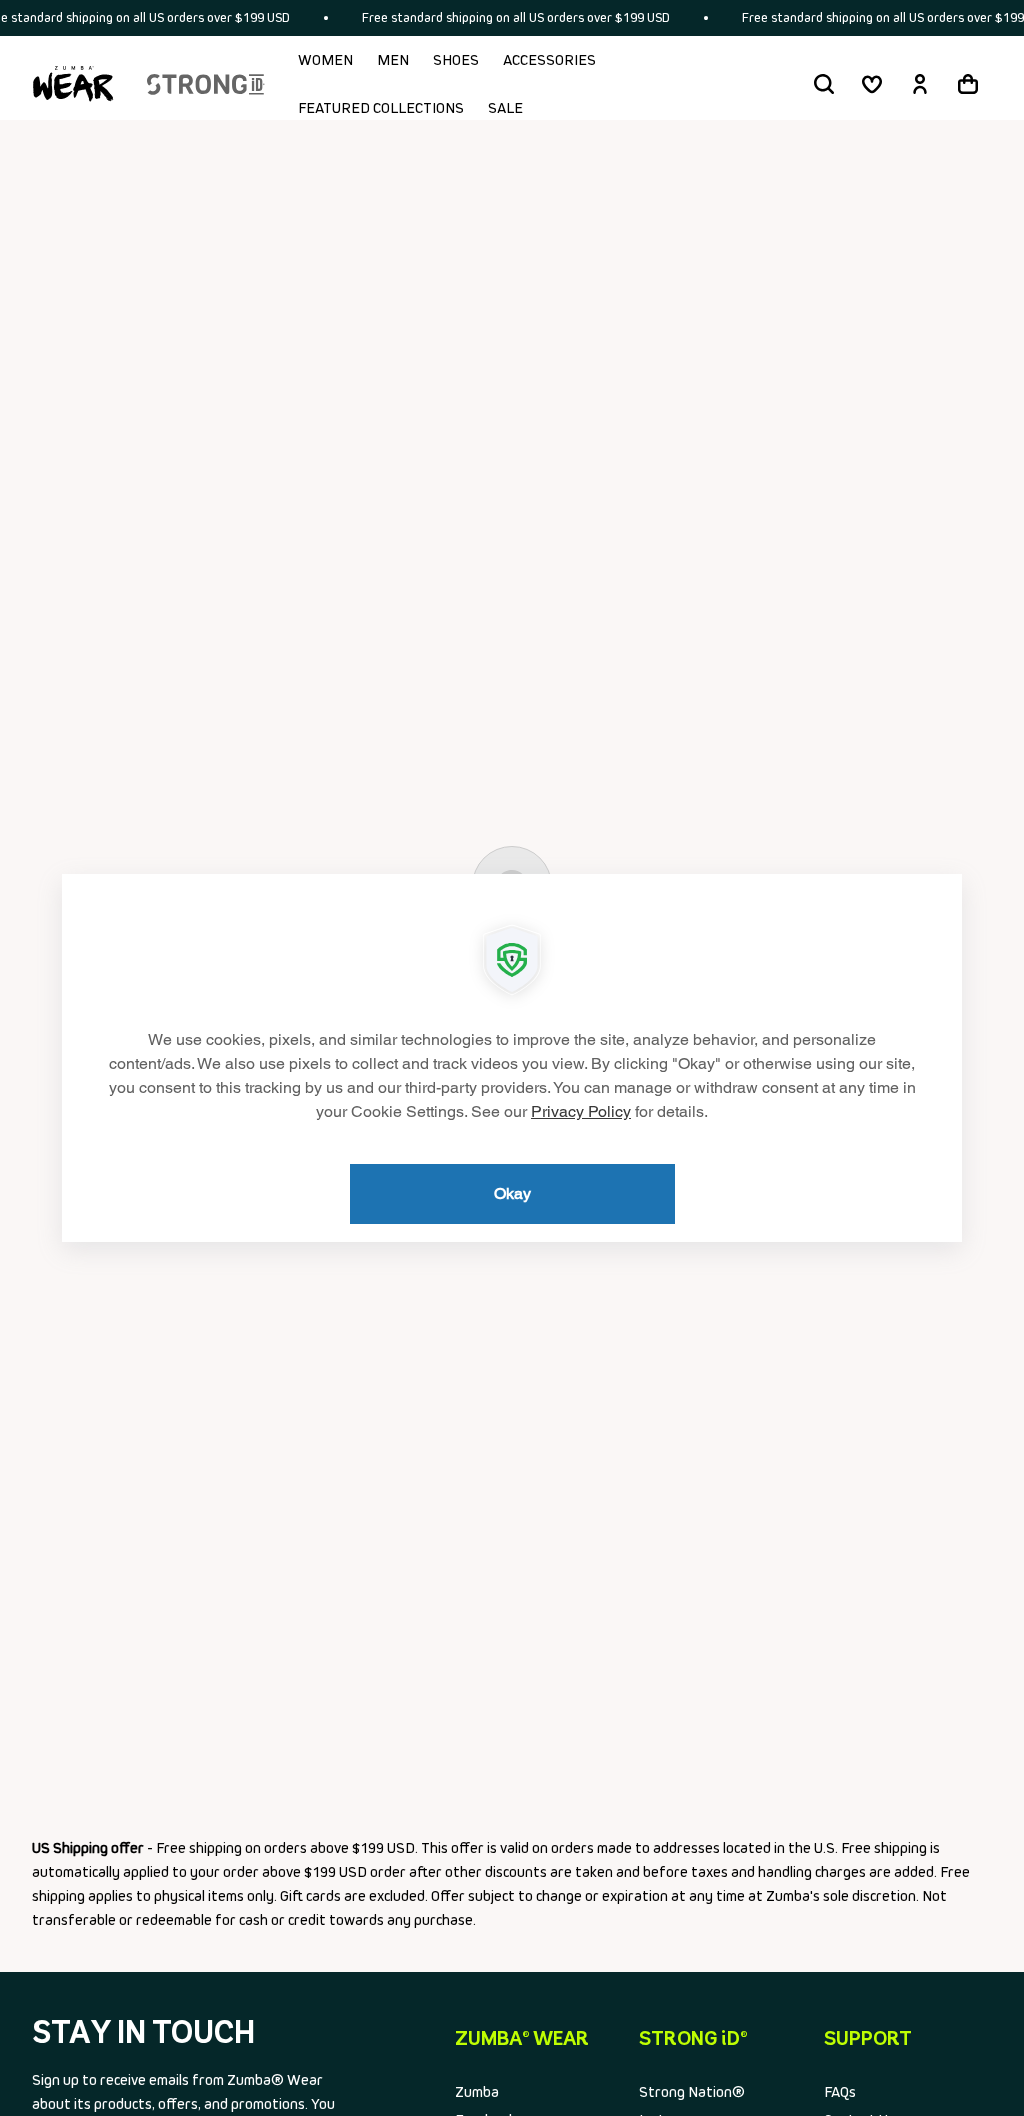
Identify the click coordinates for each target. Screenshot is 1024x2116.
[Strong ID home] (206, 84)
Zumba (477, 2091)
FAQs (840, 2091)
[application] (512, 1058)
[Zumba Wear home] (73, 84)
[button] (824, 84)
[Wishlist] (872, 84)
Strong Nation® (692, 2091)
